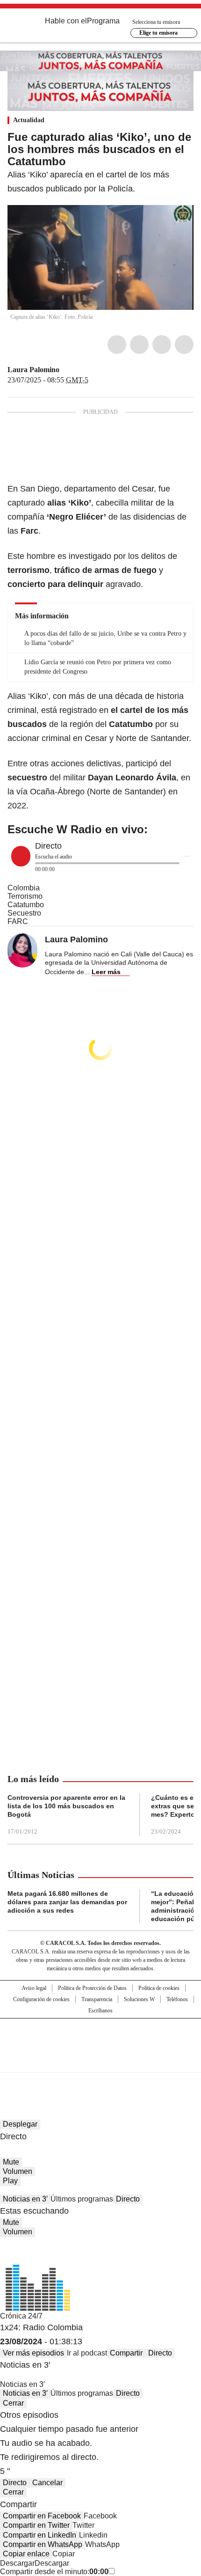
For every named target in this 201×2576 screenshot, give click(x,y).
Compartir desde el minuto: (54, 2572)
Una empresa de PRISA (100, 2039)
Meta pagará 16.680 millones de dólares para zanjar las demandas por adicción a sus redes (67, 1902)
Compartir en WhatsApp (43, 2544)
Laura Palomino (33, 370)
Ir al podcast (87, 2353)
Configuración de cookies (41, 1999)
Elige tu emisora (158, 33)
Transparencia (97, 1999)
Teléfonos (177, 1999)
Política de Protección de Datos (92, 1988)
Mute (11, 2162)
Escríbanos (100, 2011)
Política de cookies (159, 1988)
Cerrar (13, 2403)
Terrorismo (25, 896)
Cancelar (47, 2483)
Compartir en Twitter (36, 2525)
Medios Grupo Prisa (101, 2062)
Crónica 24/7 (21, 2316)
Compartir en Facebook (42, 2516)
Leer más (106, 972)
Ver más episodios (33, 2353)
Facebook (117, 345)
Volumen (18, 2171)
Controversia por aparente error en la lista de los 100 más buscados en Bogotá (66, 1806)
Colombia (24, 888)
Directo (128, 2199)
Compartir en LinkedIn (39, 2535)
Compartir (126, 2353)
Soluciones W (139, 1999)
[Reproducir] (21, 856)
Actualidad (29, 120)
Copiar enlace (26, 2554)
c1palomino (66, 370)
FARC (18, 921)
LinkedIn (162, 345)
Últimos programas (82, 2199)
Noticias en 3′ (25, 2199)
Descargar (17, 2563)
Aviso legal (34, 1988)
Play (10, 2181)
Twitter (139, 345)
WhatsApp (184, 345)
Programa (103, 21)
